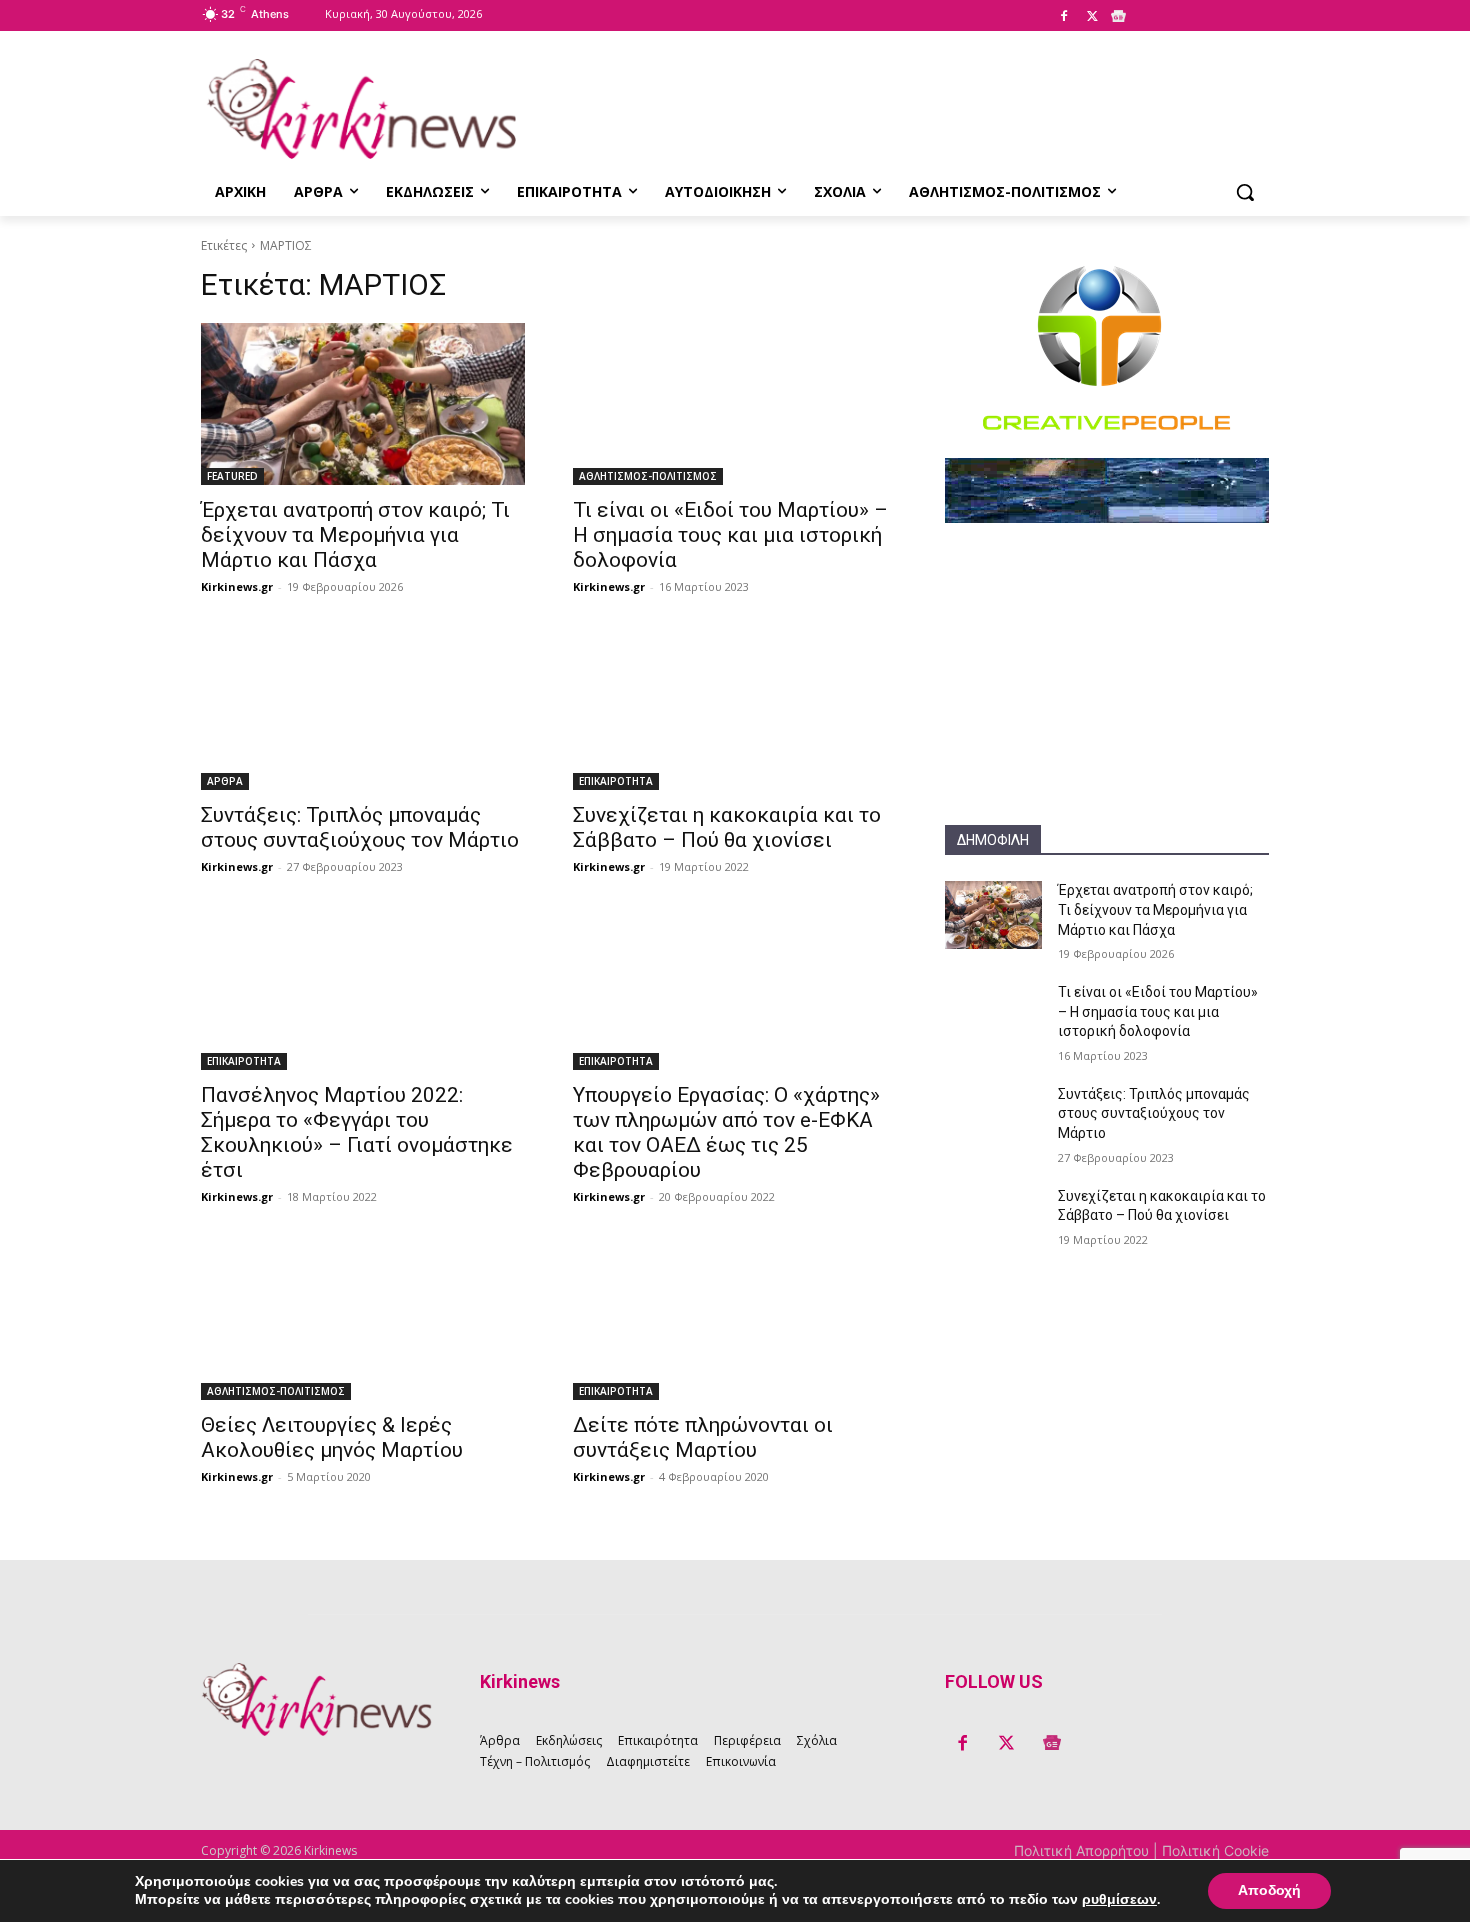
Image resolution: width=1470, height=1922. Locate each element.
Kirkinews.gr (237, 586)
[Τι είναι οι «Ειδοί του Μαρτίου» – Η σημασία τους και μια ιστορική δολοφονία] (735, 404)
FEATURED (232, 476)
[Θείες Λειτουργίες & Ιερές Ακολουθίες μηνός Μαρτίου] (363, 1319)
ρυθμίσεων (1119, 1900)
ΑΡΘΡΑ (225, 781)
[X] (1092, 17)
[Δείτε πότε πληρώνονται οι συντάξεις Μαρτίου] (735, 1319)
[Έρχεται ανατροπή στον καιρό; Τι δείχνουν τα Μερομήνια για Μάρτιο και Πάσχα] (363, 404)
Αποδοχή (1269, 1890)
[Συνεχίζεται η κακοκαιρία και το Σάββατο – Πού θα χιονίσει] (735, 709)
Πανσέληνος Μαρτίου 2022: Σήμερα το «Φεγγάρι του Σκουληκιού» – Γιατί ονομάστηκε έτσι (357, 1132)
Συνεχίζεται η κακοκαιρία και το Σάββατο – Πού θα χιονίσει (727, 827)
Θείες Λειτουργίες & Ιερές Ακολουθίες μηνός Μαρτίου (332, 1437)
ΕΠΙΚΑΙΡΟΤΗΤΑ (616, 781)
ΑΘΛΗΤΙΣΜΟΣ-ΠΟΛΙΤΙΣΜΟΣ (648, 476)
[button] (1245, 192)
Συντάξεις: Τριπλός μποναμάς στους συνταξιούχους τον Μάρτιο (360, 827)
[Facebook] (1064, 17)
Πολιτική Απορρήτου (1083, 1850)
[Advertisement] (1107, 700)
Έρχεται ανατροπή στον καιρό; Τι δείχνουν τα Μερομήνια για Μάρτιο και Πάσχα (355, 535)
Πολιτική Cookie (1215, 1850)
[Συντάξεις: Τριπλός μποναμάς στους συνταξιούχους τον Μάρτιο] (363, 709)
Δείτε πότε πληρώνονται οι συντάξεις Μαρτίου (703, 1437)
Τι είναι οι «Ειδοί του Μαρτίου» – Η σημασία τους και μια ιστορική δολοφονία (730, 535)
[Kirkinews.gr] (361, 109)
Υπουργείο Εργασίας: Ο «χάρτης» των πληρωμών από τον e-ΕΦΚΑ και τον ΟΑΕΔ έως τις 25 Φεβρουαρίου (726, 1132)
